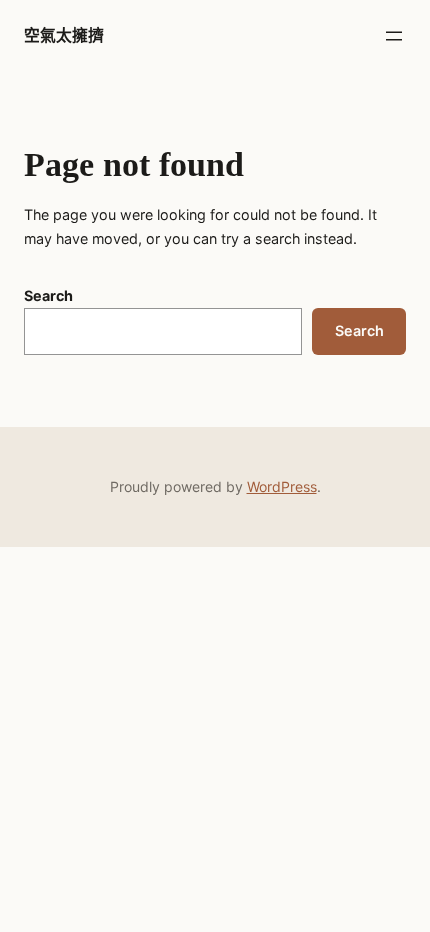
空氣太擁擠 (64, 35)
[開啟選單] (394, 36)
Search (48, 295)
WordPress (282, 486)
